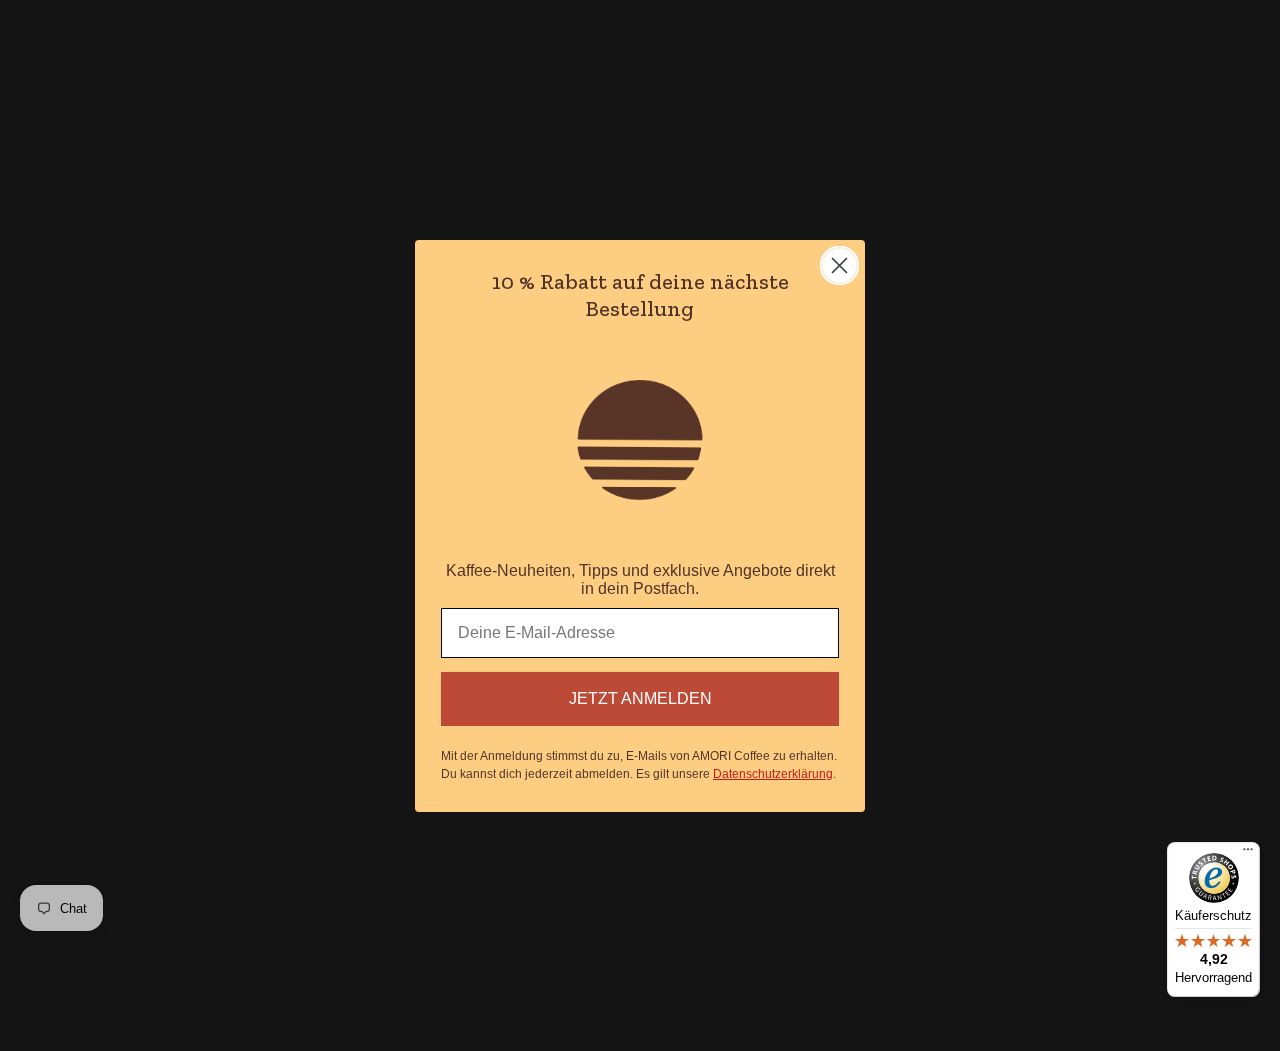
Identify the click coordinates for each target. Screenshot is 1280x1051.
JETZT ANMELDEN (640, 698)
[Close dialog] (839, 265)
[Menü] (1248, 854)
